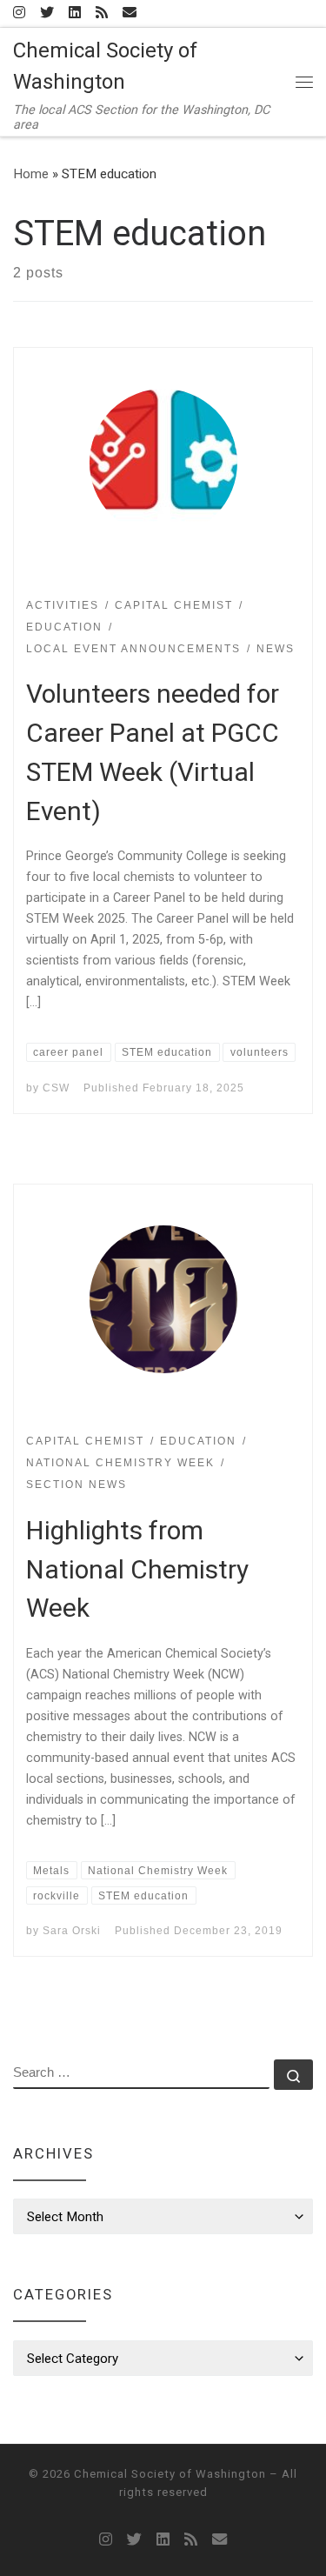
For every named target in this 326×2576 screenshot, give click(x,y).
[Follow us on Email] (130, 13)
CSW (56, 1088)
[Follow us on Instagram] (19, 13)
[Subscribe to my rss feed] (102, 13)
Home (31, 174)
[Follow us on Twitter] (47, 13)
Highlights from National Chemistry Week (137, 1569)
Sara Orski (72, 1931)
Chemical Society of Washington (170, 2474)
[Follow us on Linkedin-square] (75, 13)
